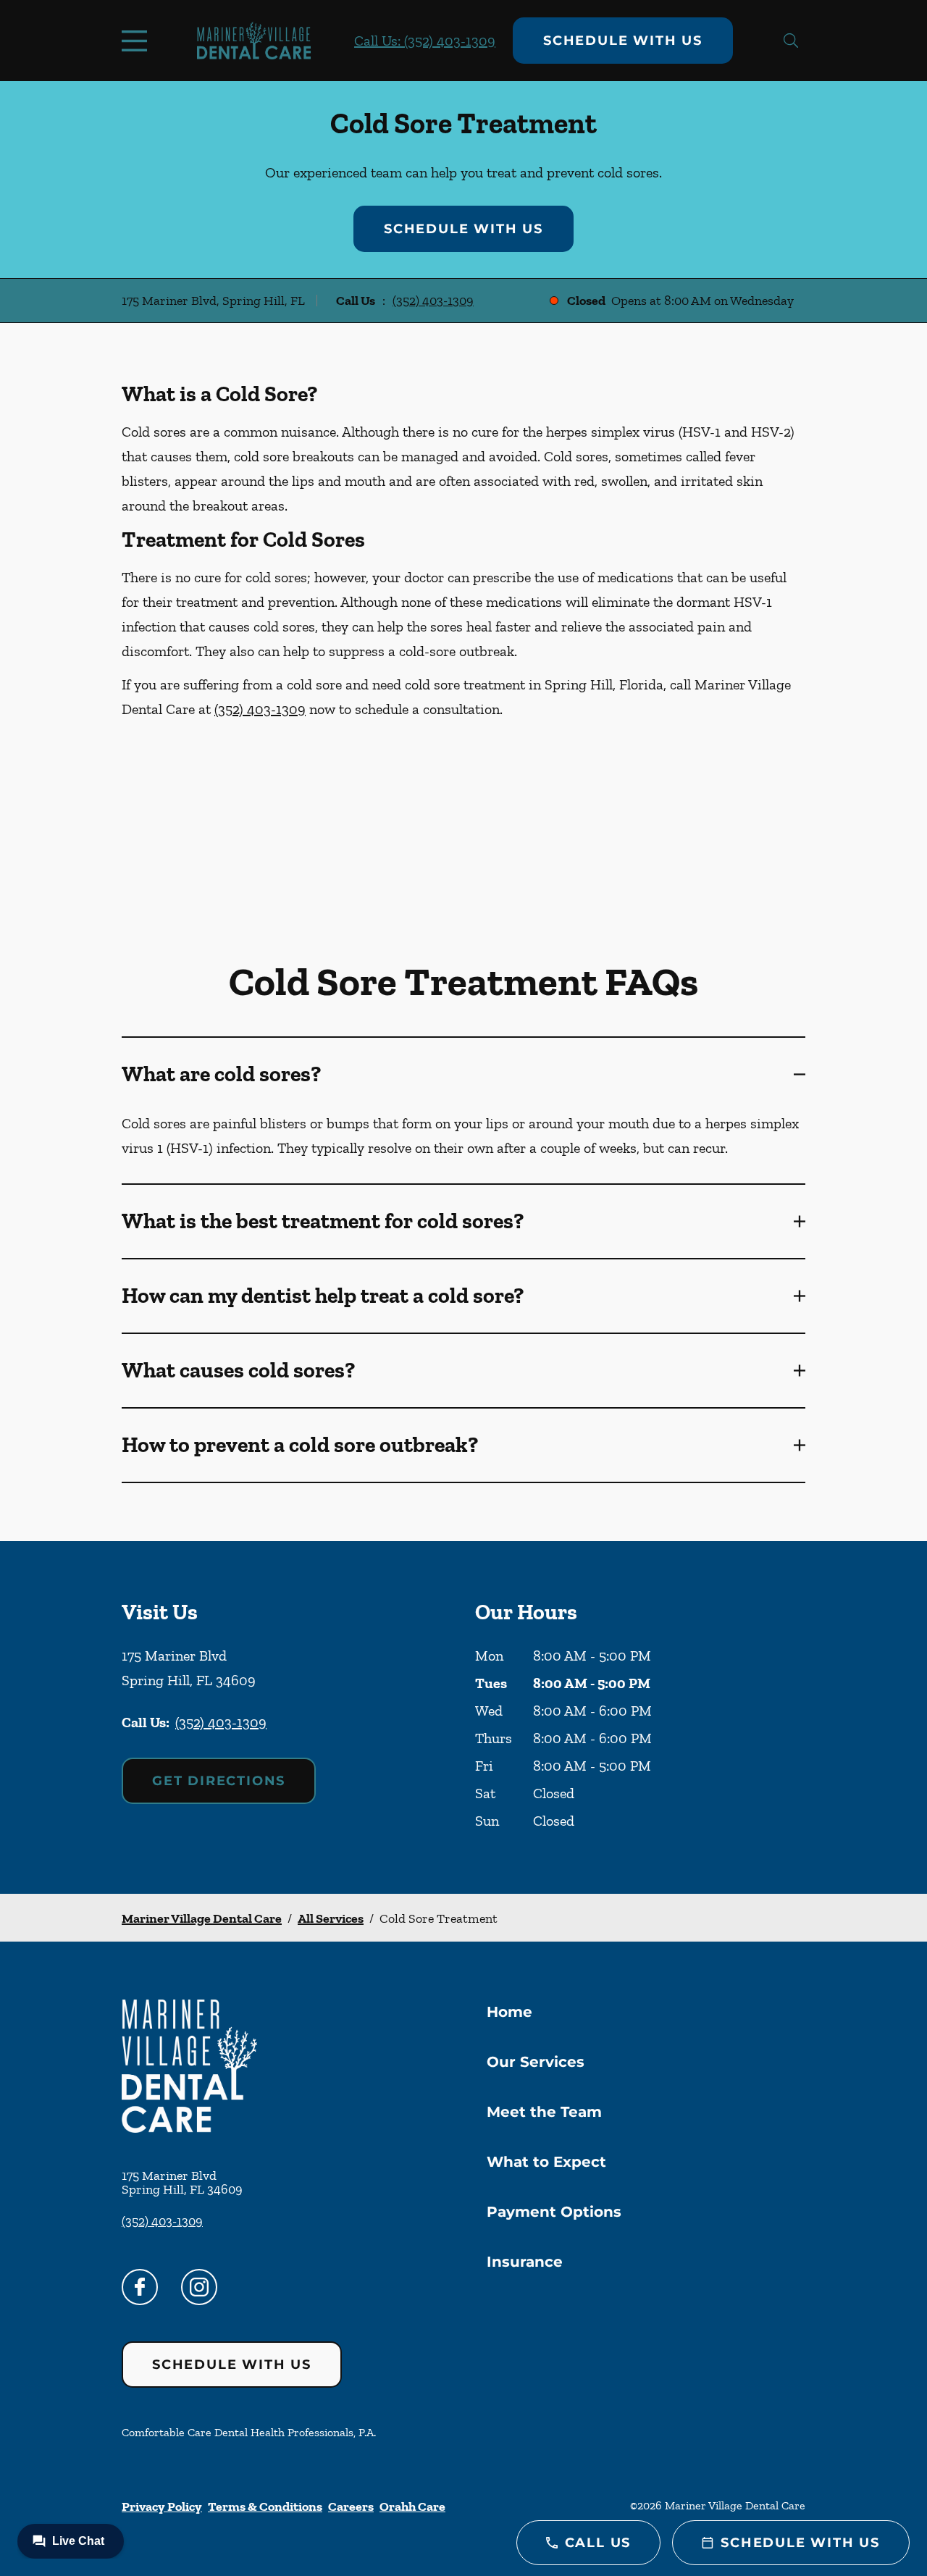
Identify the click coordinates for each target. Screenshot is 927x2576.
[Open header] (138, 41)
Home (509, 2012)
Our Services (536, 2062)
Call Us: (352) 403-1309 (425, 41)
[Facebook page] (140, 2287)
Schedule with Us (623, 41)
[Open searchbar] (791, 41)
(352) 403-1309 (433, 301)
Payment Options (554, 2212)
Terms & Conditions (265, 2506)
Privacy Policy (162, 2506)
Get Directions (219, 1781)
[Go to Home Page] (254, 41)
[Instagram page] (199, 2287)
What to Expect (546, 2162)
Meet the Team (544, 2112)
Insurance (525, 2262)
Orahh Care (412, 2506)
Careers (351, 2506)
